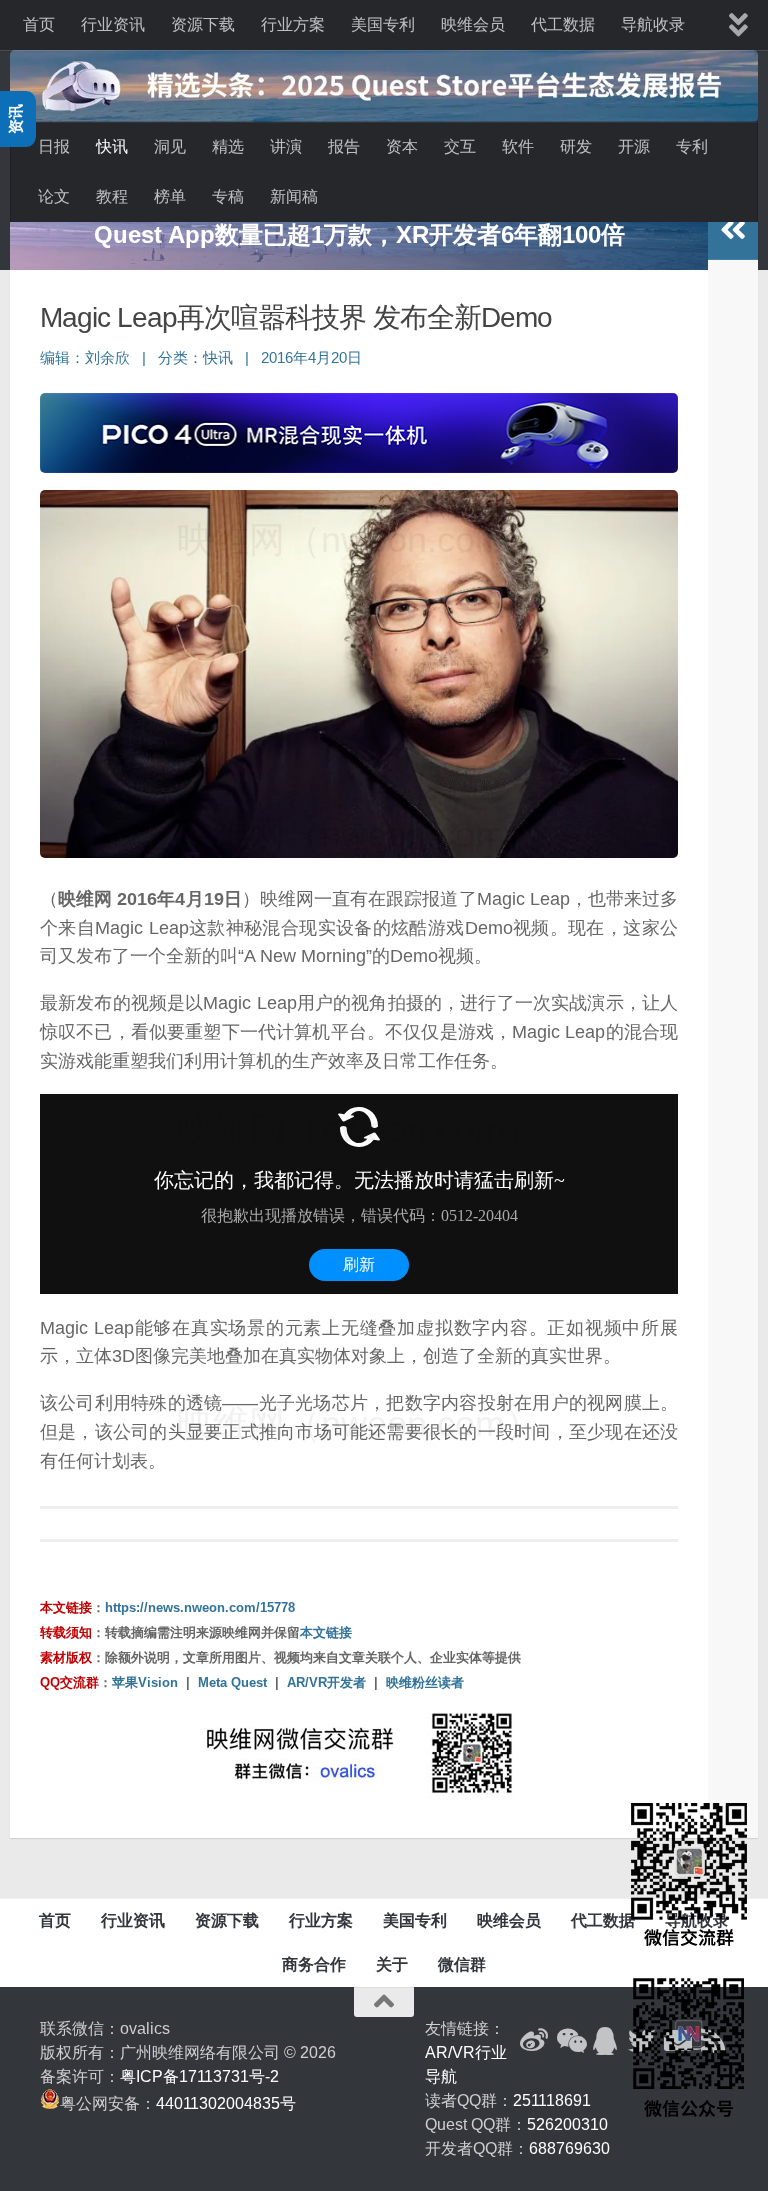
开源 (634, 146)
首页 (39, 24)
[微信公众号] (570, 2041)
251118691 (552, 2100)
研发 (576, 146)
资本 (402, 146)
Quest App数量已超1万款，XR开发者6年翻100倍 (359, 234)
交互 (460, 146)
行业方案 (293, 24)
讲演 (286, 146)
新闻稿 (294, 196)
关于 (392, 1964)
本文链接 (326, 1632)
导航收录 (653, 24)
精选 (228, 146)
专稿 (228, 196)
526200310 (567, 2124)
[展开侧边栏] (733, 230)
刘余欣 (107, 358)
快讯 (112, 146)
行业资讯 (113, 24)
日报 (54, 146)
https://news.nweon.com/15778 (200, 1607)
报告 (344, 146)
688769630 (569, 2148)
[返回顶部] (384, 2002)
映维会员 (473, 24)
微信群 (462, 1964)
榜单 (170, 196)
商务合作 (314, 1964)
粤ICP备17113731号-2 (199, 2076)
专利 (692, 146)
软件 (518, 146)
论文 (54, 196)
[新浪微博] (534, 2041)
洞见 (170, 146)
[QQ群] (606, 2041)
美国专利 (383, 24)
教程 (112, 196)
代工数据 (563, 24)
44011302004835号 (226, 2103)
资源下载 (203, 24)
